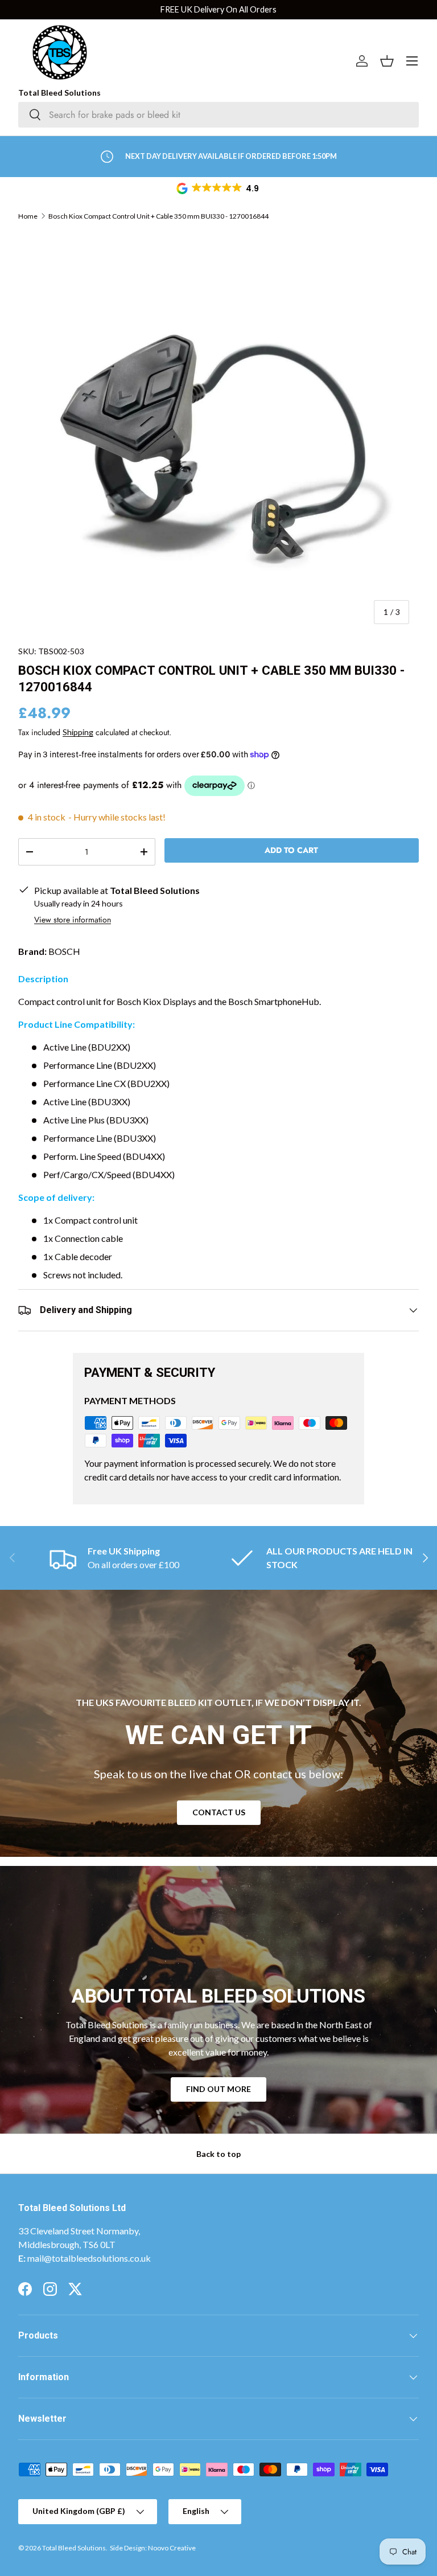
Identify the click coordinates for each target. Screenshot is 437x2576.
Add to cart (291, 850)
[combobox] (218, 115)
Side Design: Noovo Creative (153, 2548)
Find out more (218, 2089)
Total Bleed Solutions (74, 2548)
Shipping (78, 732)
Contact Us (219, 1812)
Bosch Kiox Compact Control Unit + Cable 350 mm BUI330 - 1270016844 (158, 216)
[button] (218, 188)
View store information (73, 920)
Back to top (218, 2154)
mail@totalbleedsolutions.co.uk (89, 2258)
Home (28, 216)
